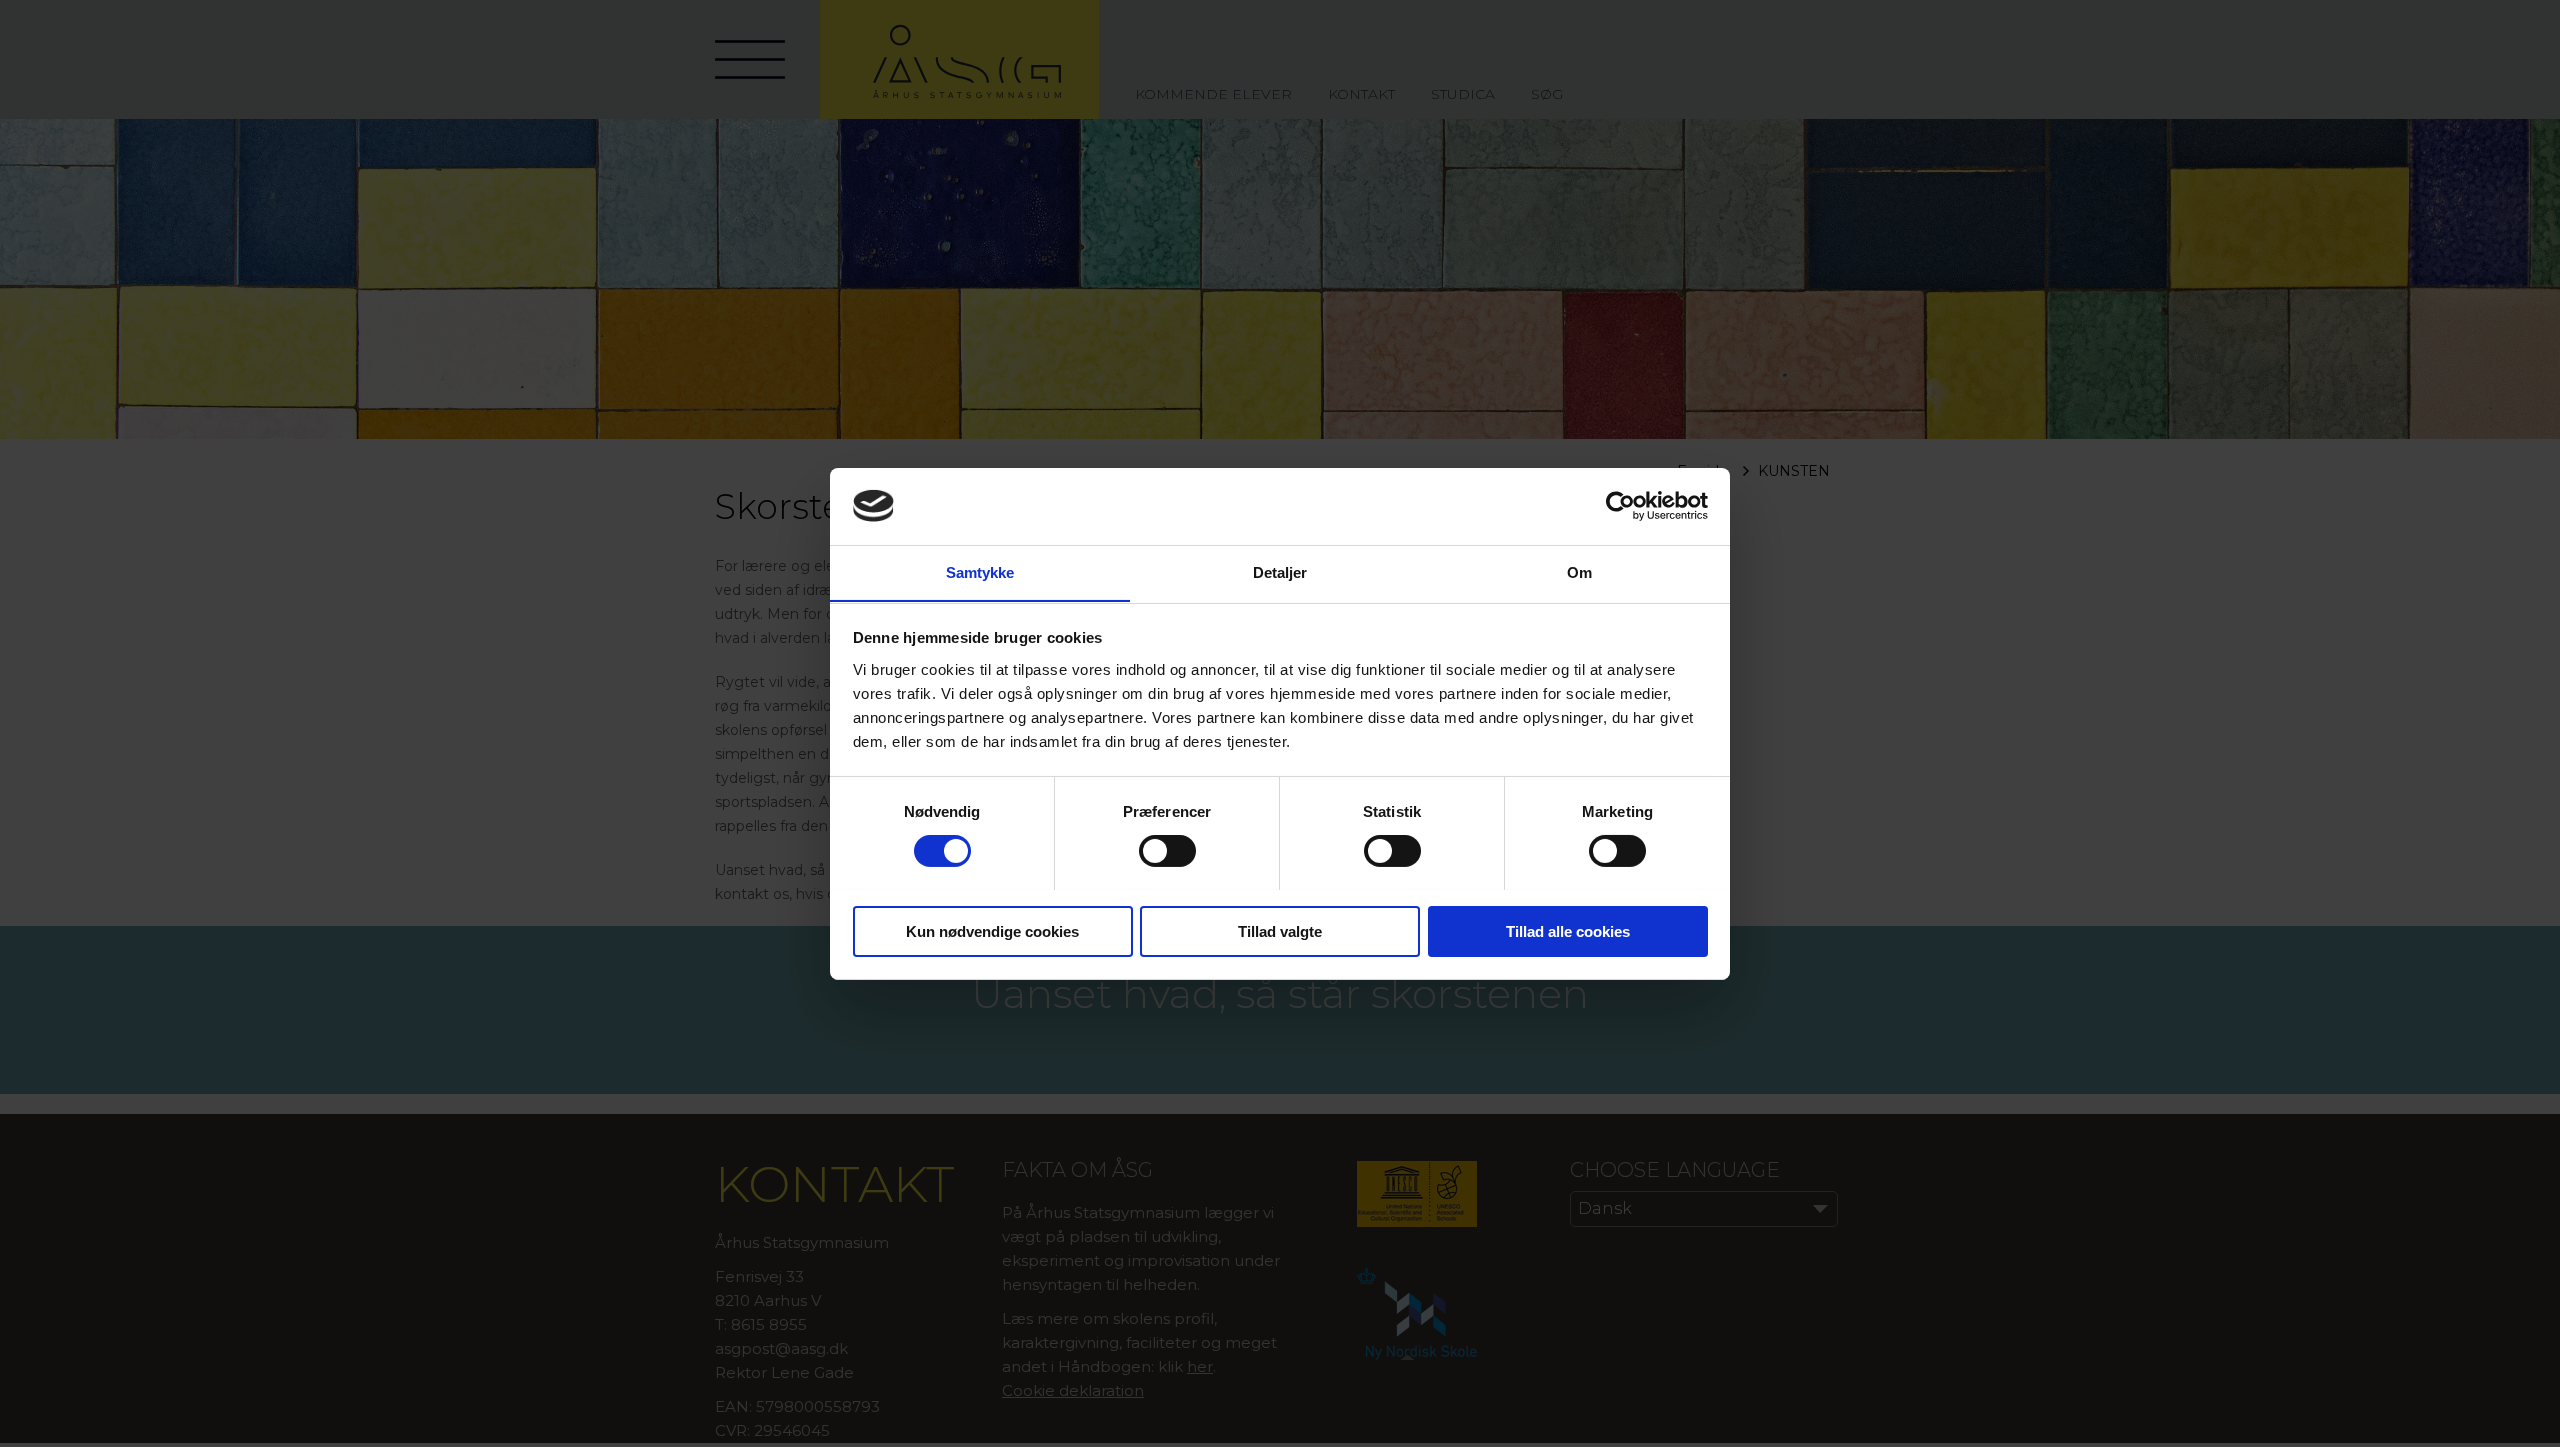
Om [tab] (1579, 571)
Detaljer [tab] (1280, 571)
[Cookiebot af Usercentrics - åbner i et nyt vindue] (1620, 506)
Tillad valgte (1280, 930)
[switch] (1167, 851)
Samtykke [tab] (980, 571)
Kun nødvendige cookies (992, 930)
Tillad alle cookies (1568, 930)
